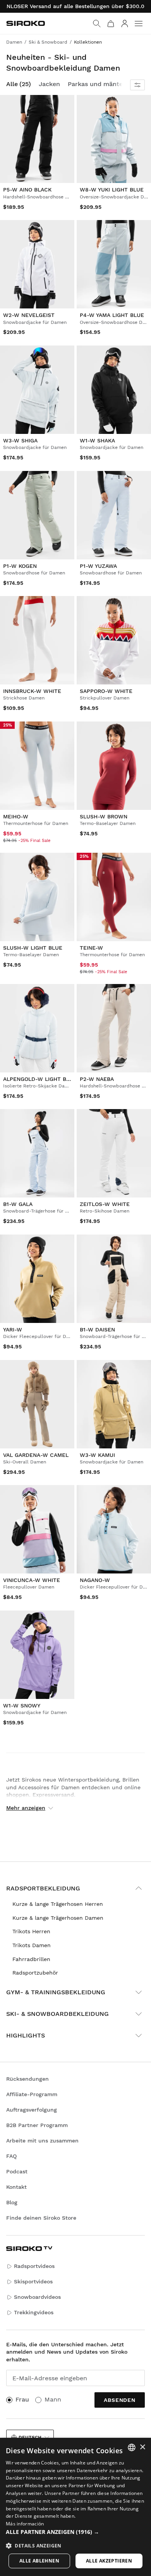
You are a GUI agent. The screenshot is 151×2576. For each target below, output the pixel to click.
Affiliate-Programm (32, 2094)
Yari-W (13, 1329)
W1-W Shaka (97, 440)
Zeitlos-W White (105, 1204)
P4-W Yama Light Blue (112, 315)
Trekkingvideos (34, 2312)
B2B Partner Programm (37, 2125)
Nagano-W (95, 1580)
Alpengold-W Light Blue (40, 1079)
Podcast (17, 2171)
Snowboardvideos (37, 2297)
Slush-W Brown (104, 816)
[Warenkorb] (111, 24)
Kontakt (16, 2187)
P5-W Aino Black (27, 190)
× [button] (142, 2447)
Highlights (26, 2035)
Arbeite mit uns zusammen (42, 2141)
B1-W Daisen (97, 1329)
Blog (12, 2202)
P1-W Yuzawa (98, 566)
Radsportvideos (34, 2266)
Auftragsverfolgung (32, 2110)
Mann (53, 2399)
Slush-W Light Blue (33, 947)
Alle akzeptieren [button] (109, 2561)
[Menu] (139, 24)
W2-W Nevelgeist (29, 315)
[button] (75, 2532)
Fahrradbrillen (31, 1959)
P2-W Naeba (97, 1079)
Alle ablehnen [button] (39, 2561)
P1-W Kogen (20, 566)
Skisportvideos (33, 2281)
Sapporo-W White (106, 691)
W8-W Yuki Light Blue (112, 190)
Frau (22, 2399)
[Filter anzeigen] (137, 85)
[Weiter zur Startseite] (26, 23)
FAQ (11, 2156)
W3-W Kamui (97, 1455)
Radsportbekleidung (43, 1888)
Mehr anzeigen (26, 1808)
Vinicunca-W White (32, 1580)
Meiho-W (16, 816)
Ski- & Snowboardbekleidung (57, 2014)
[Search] (97, 24)
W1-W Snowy (22, 1705)
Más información (25, 2524)
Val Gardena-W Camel (36, 1455)
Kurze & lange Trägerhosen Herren (58, 1904)
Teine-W (91, 947)
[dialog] (75, 2507)
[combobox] (132, 2447)
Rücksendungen (27, 2079)
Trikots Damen (32, 1945)
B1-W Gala (18, 1204)
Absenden (120, 2400)
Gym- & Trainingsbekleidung (56, 1992)
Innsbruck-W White (32, 691)
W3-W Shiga (20, 440)
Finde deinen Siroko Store (41, 2218)
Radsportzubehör (35, 1973)
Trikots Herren (31, 1931)
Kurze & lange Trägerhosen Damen (58, 1918)
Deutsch (30, 2437)
